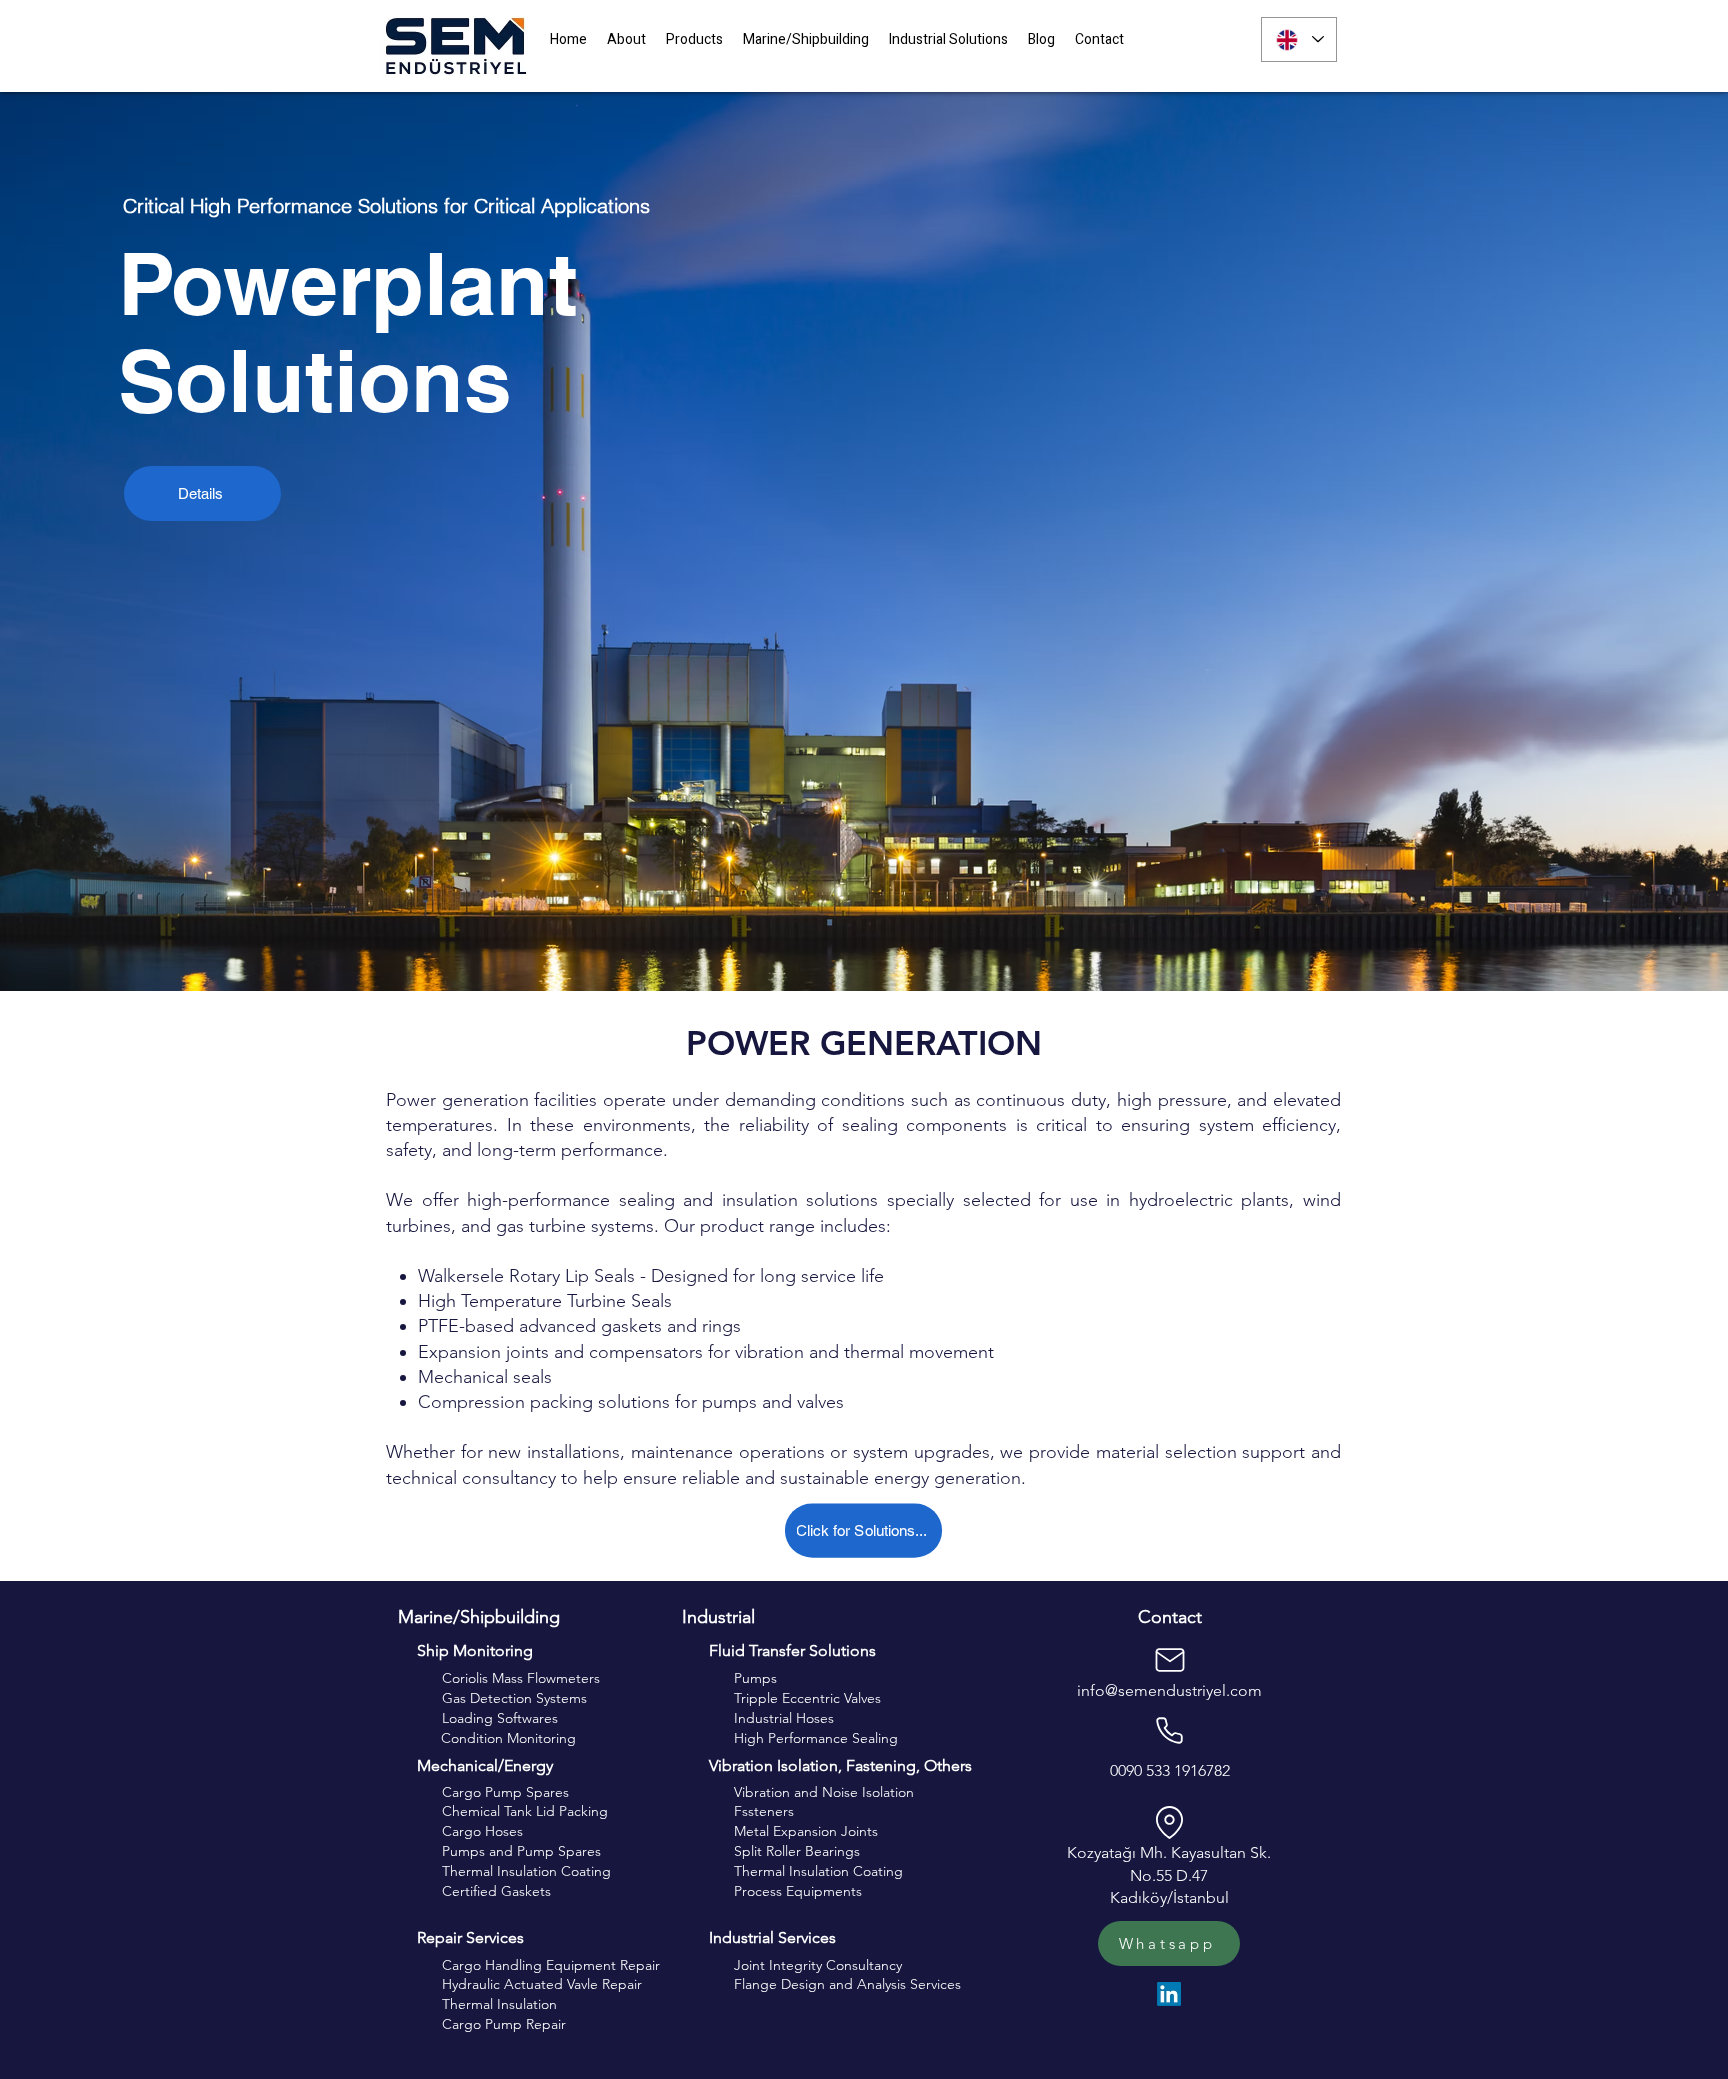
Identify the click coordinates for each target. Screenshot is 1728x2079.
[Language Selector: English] (1299, 39)
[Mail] (1170, 1660)
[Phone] (1169, 1730)
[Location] (1169, 1822)
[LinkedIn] (1169, 1994)
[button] (694, 40)
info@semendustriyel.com (1169, 1690)
